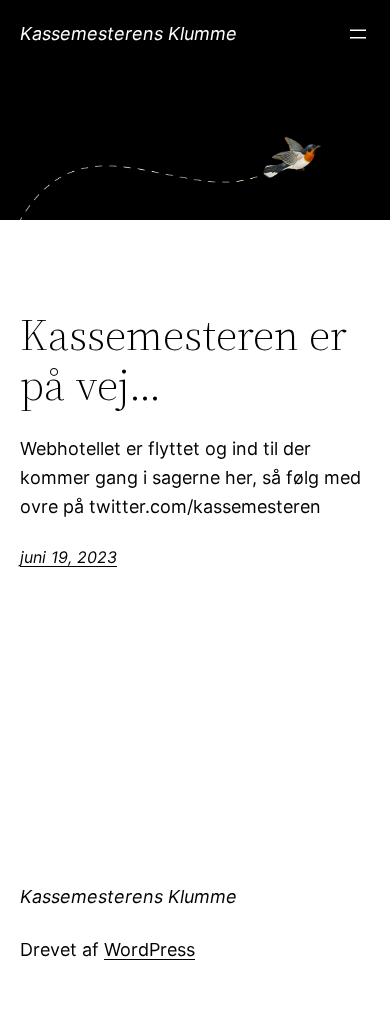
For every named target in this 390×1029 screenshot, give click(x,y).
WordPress (149, 949)
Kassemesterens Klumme (128, 33)
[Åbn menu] (358, 34)
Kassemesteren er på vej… (183, 360)
